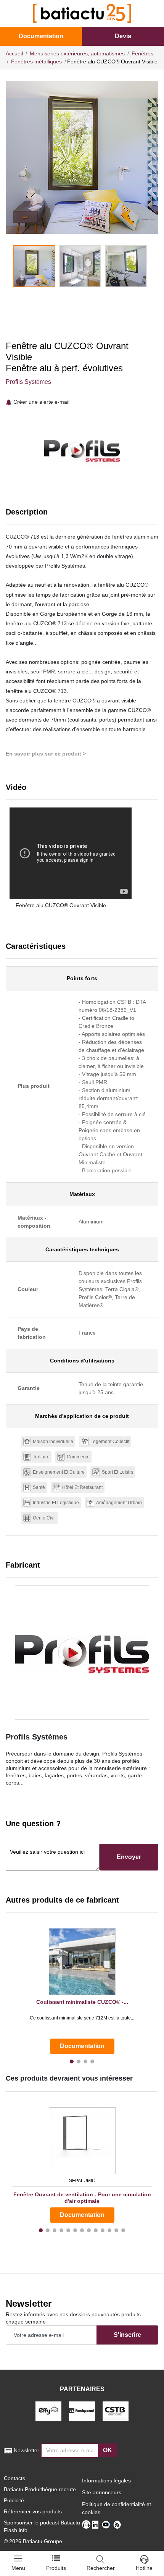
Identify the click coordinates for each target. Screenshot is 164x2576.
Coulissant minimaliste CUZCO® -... (82, 2002)
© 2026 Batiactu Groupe (33, 2541)
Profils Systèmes (28, 382)
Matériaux (82, 1194)
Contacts (14, 2478)
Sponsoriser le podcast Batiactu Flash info (42, 2526)
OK (108, 2450)
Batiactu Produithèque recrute (40, 2489)
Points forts (82, 978)
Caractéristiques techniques (82, 1249)
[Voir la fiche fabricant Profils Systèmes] (82, 1652)
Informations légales (106, 2481)
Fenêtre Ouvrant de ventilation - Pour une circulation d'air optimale (82, 2198)
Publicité (14, 2500)
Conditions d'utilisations (82, 1361)
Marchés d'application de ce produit (82, 1416)
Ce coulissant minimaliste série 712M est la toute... (82, 2018)
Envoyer (129, 1857)
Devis (123, 36)
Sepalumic (82, 2181)
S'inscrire (127, 2335)
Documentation (41, 36)
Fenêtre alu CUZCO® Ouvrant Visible (61, 905)
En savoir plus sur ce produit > (46, 754)
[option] (82, 157)
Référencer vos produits (33, 2511)
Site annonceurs (102, 2492)
